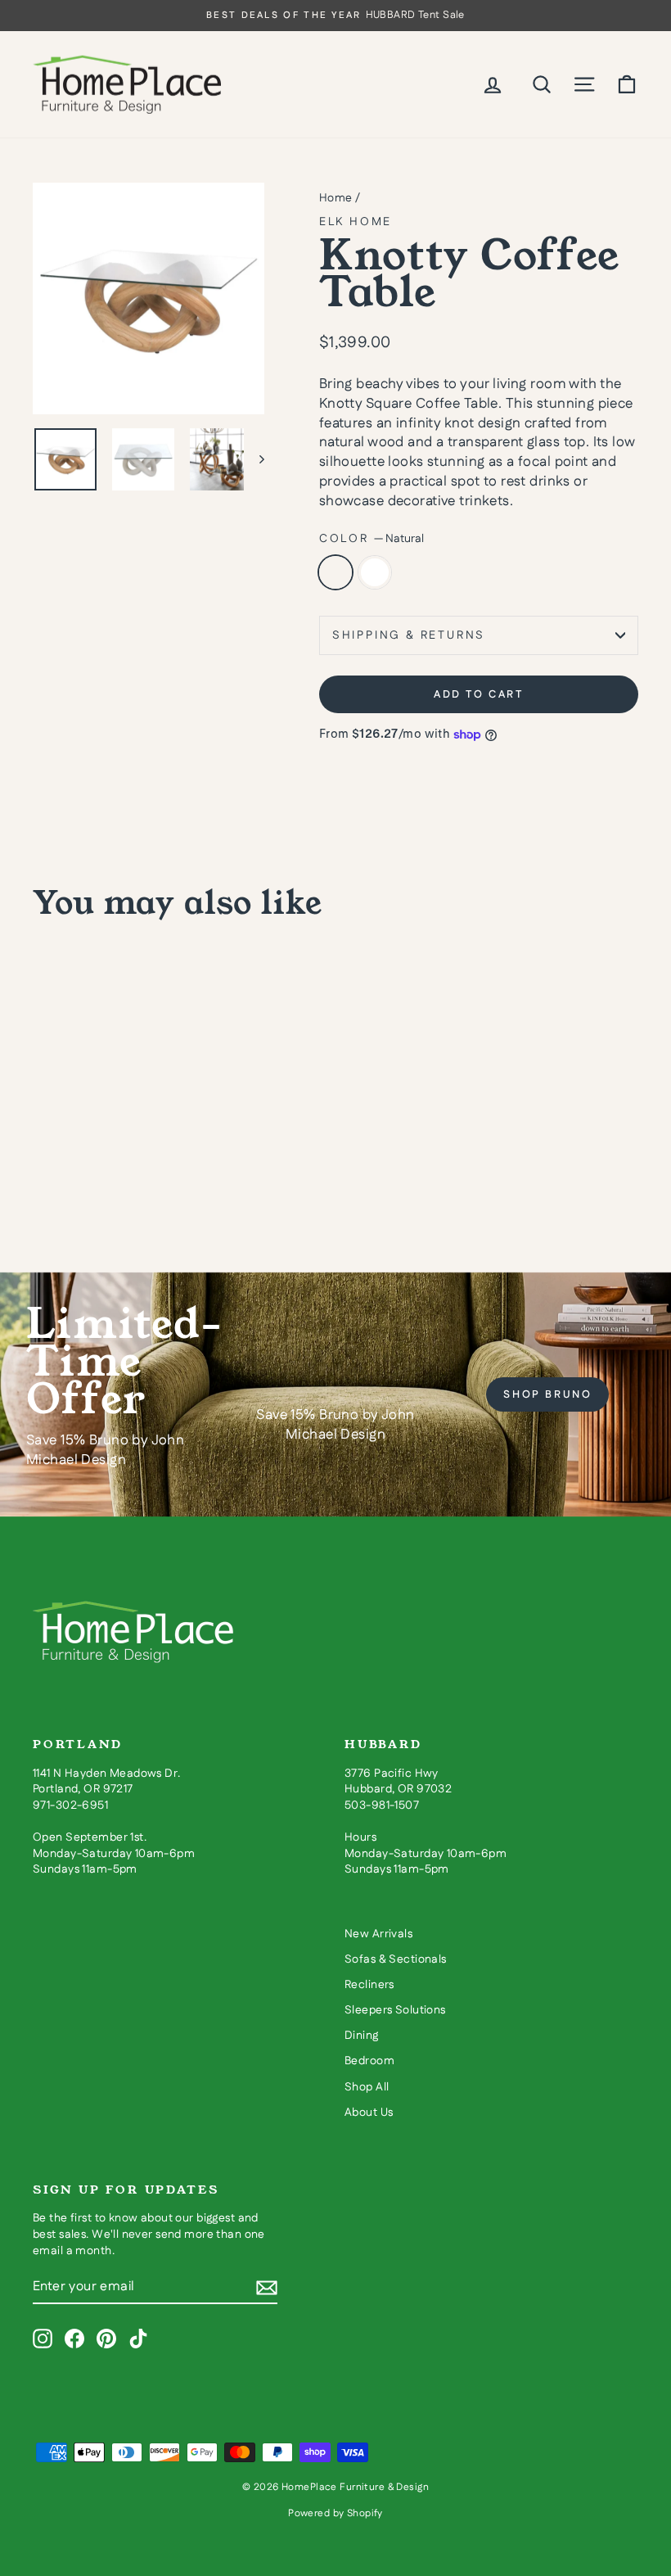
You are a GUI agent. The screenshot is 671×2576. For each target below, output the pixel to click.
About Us (369, 2113)
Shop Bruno (547, 1394)
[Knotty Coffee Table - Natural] (44, 1175)
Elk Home (356, 222)
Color (372, 539)
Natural (335, 572)
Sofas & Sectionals (396, 1959)
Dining (362, 2036)
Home (336, 198)
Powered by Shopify (335, 2513)
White (375, 572)
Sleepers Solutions (395, 2010)
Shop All (367, 2087)
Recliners (369, 1985)
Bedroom (369, 2061)
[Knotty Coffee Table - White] (66, 1175)
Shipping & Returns (409, 635)
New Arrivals (378, 1934)
